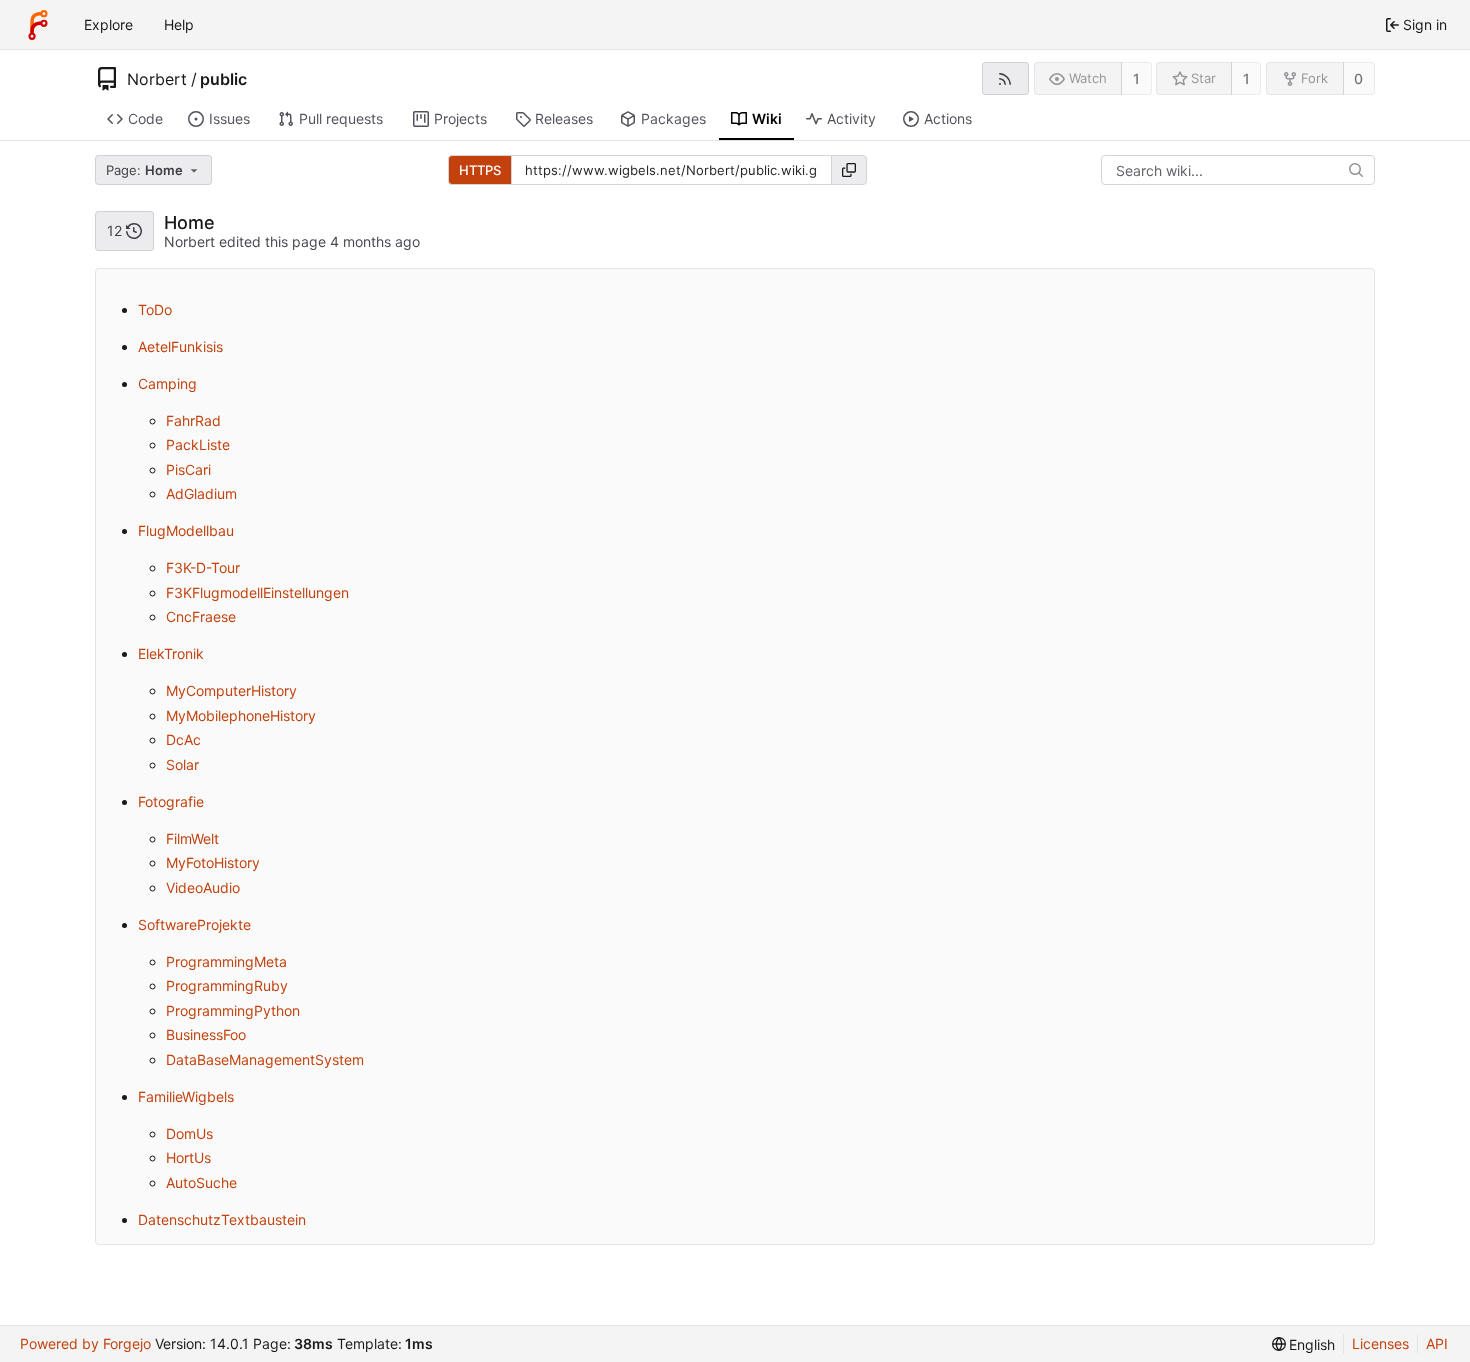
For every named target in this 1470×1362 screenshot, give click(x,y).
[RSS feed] (1005, 78)
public (223, 79)
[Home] (38, 25)
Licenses (1380, 1343)
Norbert (157, 79)
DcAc (183, 739)
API (1437, 1343)
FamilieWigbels (186, 1096)
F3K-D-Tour (203, 567)
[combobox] (155, 170)
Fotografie (171, 801)
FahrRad (193, 420)
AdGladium (201, 493)
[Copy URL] (849, 170)
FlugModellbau (186, 530)
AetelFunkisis (180, 346)
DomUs (189, 1133)
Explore (108, 24)
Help (179, 24)
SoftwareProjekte (194, 924)
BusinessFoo (206, 1034)
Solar (182, 764)
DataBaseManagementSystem (265, 1059)
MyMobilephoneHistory (241, 715)
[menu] (1304, 1344)
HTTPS (480, 170)
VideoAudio (203, 887)
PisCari (188, 469)
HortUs (188, 1157)
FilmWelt (192, 838)
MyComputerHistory (231, 690)
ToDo (155, 309)
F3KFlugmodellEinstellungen (257, 592)
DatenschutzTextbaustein (222, 1219)
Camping (167, 383)
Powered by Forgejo (85, 1343)
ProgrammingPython (233, 1010)
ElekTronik (171, 653)
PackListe (198, 444)
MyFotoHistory (213, 862)
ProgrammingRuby (227, 985)
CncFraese (201, 616)
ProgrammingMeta (226, 961)
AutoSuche (201, 1182)
